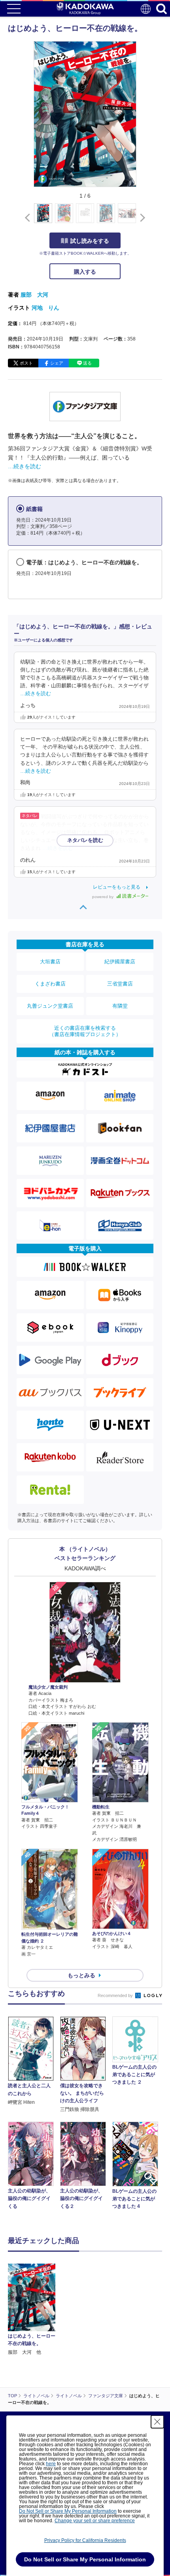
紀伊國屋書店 (120, 962)
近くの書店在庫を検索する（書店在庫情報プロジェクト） (85, 1031)
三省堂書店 (120, 984)
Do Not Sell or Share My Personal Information (68, 2511)
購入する (85, 272)
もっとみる (81, 1975)
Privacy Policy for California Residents (85, 2540)
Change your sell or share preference (95, 2521)
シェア (57, 363)
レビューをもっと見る (117, 887)
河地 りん (45, 308)
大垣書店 (50, 962)
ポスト (26, 363)
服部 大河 (34, 295)
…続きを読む (25, 466)
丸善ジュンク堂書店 (50, 1006)
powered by (103, 897)
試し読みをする (90, 241)
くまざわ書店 (50, 984)
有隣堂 (120, 1006)
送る (87, 363)
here (51, 2464)
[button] (141, 218)
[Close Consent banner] (157, 2422)
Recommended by (116, 1995)
